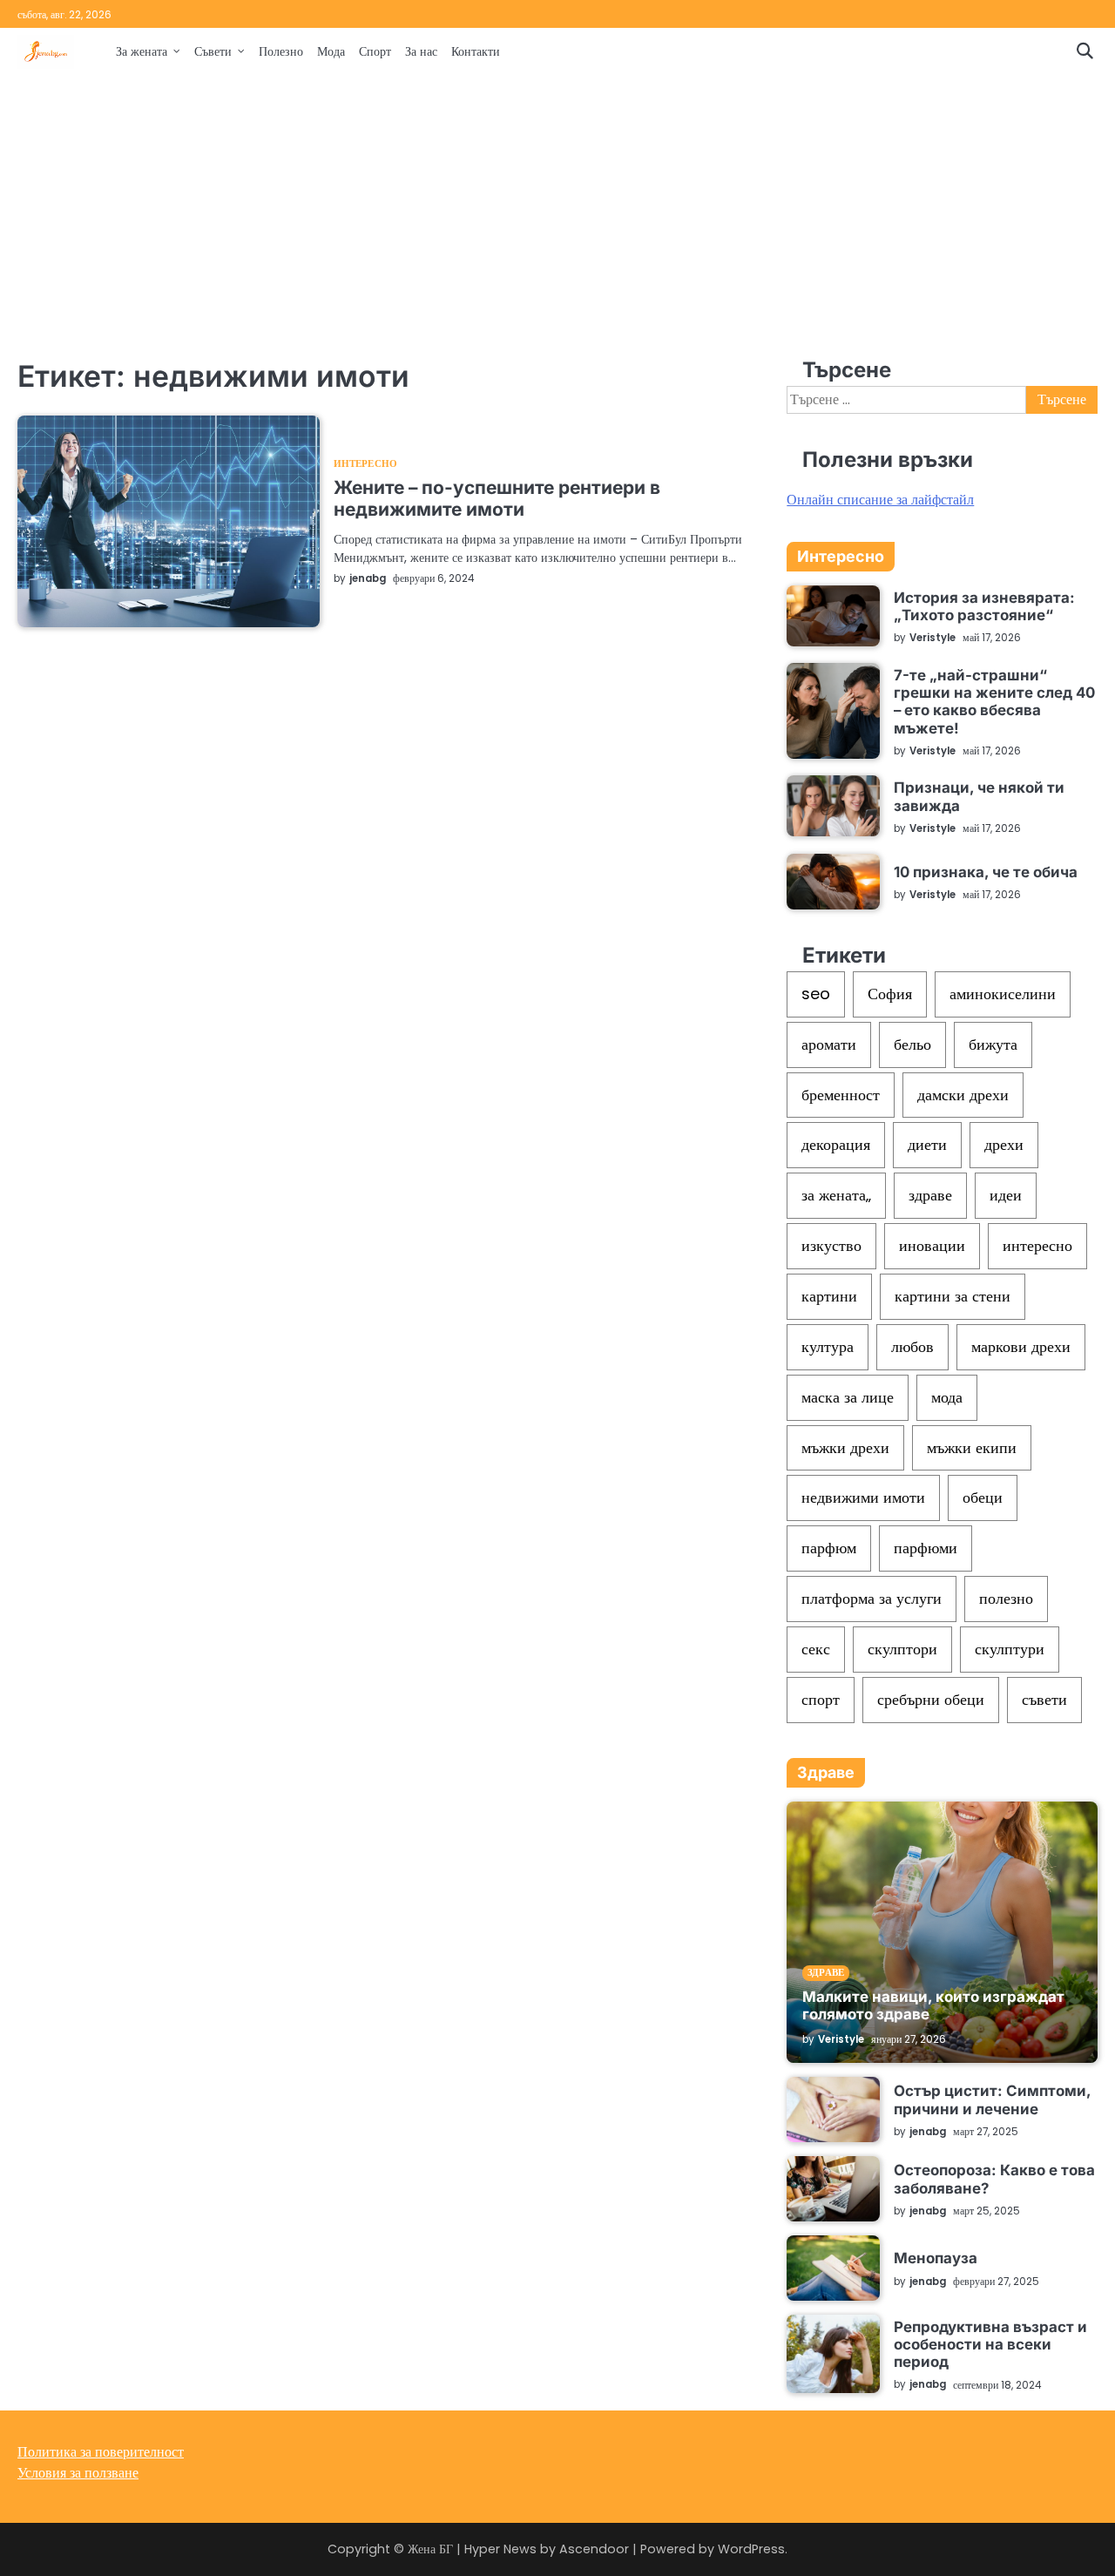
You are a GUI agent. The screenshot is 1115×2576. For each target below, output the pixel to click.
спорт (821, 1699)
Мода (331, 51)
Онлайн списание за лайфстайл (880, 500)
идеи (1006, 1195)
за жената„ (836, 1195)
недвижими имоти (863, 1497)
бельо (912, 1044)
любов (912, 1346)
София (890, 994)
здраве (930, 1195)
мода (947, 1397)
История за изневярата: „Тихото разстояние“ (984, 606)
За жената (142, 51)
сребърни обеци (931, 1699)
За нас (421, 51)
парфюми (926, 1548)
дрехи (1004, 1144)
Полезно (281, 51)
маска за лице (848, 1397)
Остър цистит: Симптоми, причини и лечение (992, 2099)
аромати (829, 1044)
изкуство (831, 1245)
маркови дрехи (1021, 1346)
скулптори (902, 1649)
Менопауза (936, 2258)
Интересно (365, 465)
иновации (932, 1245)
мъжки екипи (972, 1447)
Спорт (375, 51)
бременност (841, 1095)
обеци (983, 1497)
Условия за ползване (78, 2473)
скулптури (1010, 1649)
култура (828, 1346)
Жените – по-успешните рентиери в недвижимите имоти (497, 498)
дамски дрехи (963, 1095)
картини (829, 1296)
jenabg (368, 578)
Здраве (826, 1973)
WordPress (751, 2549)
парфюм (829, 1548)
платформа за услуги (872, 1598)
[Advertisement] (557, 215)
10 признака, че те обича (986, 872)
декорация (836, 1144)
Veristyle (933, 638)
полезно (1006, 1598)
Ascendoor (594, 2549)
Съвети (213, 51)
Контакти (476, 51)
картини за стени (953, 1296)
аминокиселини (1003, 994)
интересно (1037, 1245)
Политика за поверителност (101, 2452)
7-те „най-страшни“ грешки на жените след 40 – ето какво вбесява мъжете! (994, 702)
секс (816, 1649)
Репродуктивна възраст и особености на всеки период (990, 2345)
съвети (1044, 1699)
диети (927, 1144)
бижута (993, 1044)
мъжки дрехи (845, 1447)
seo (816, 994)
